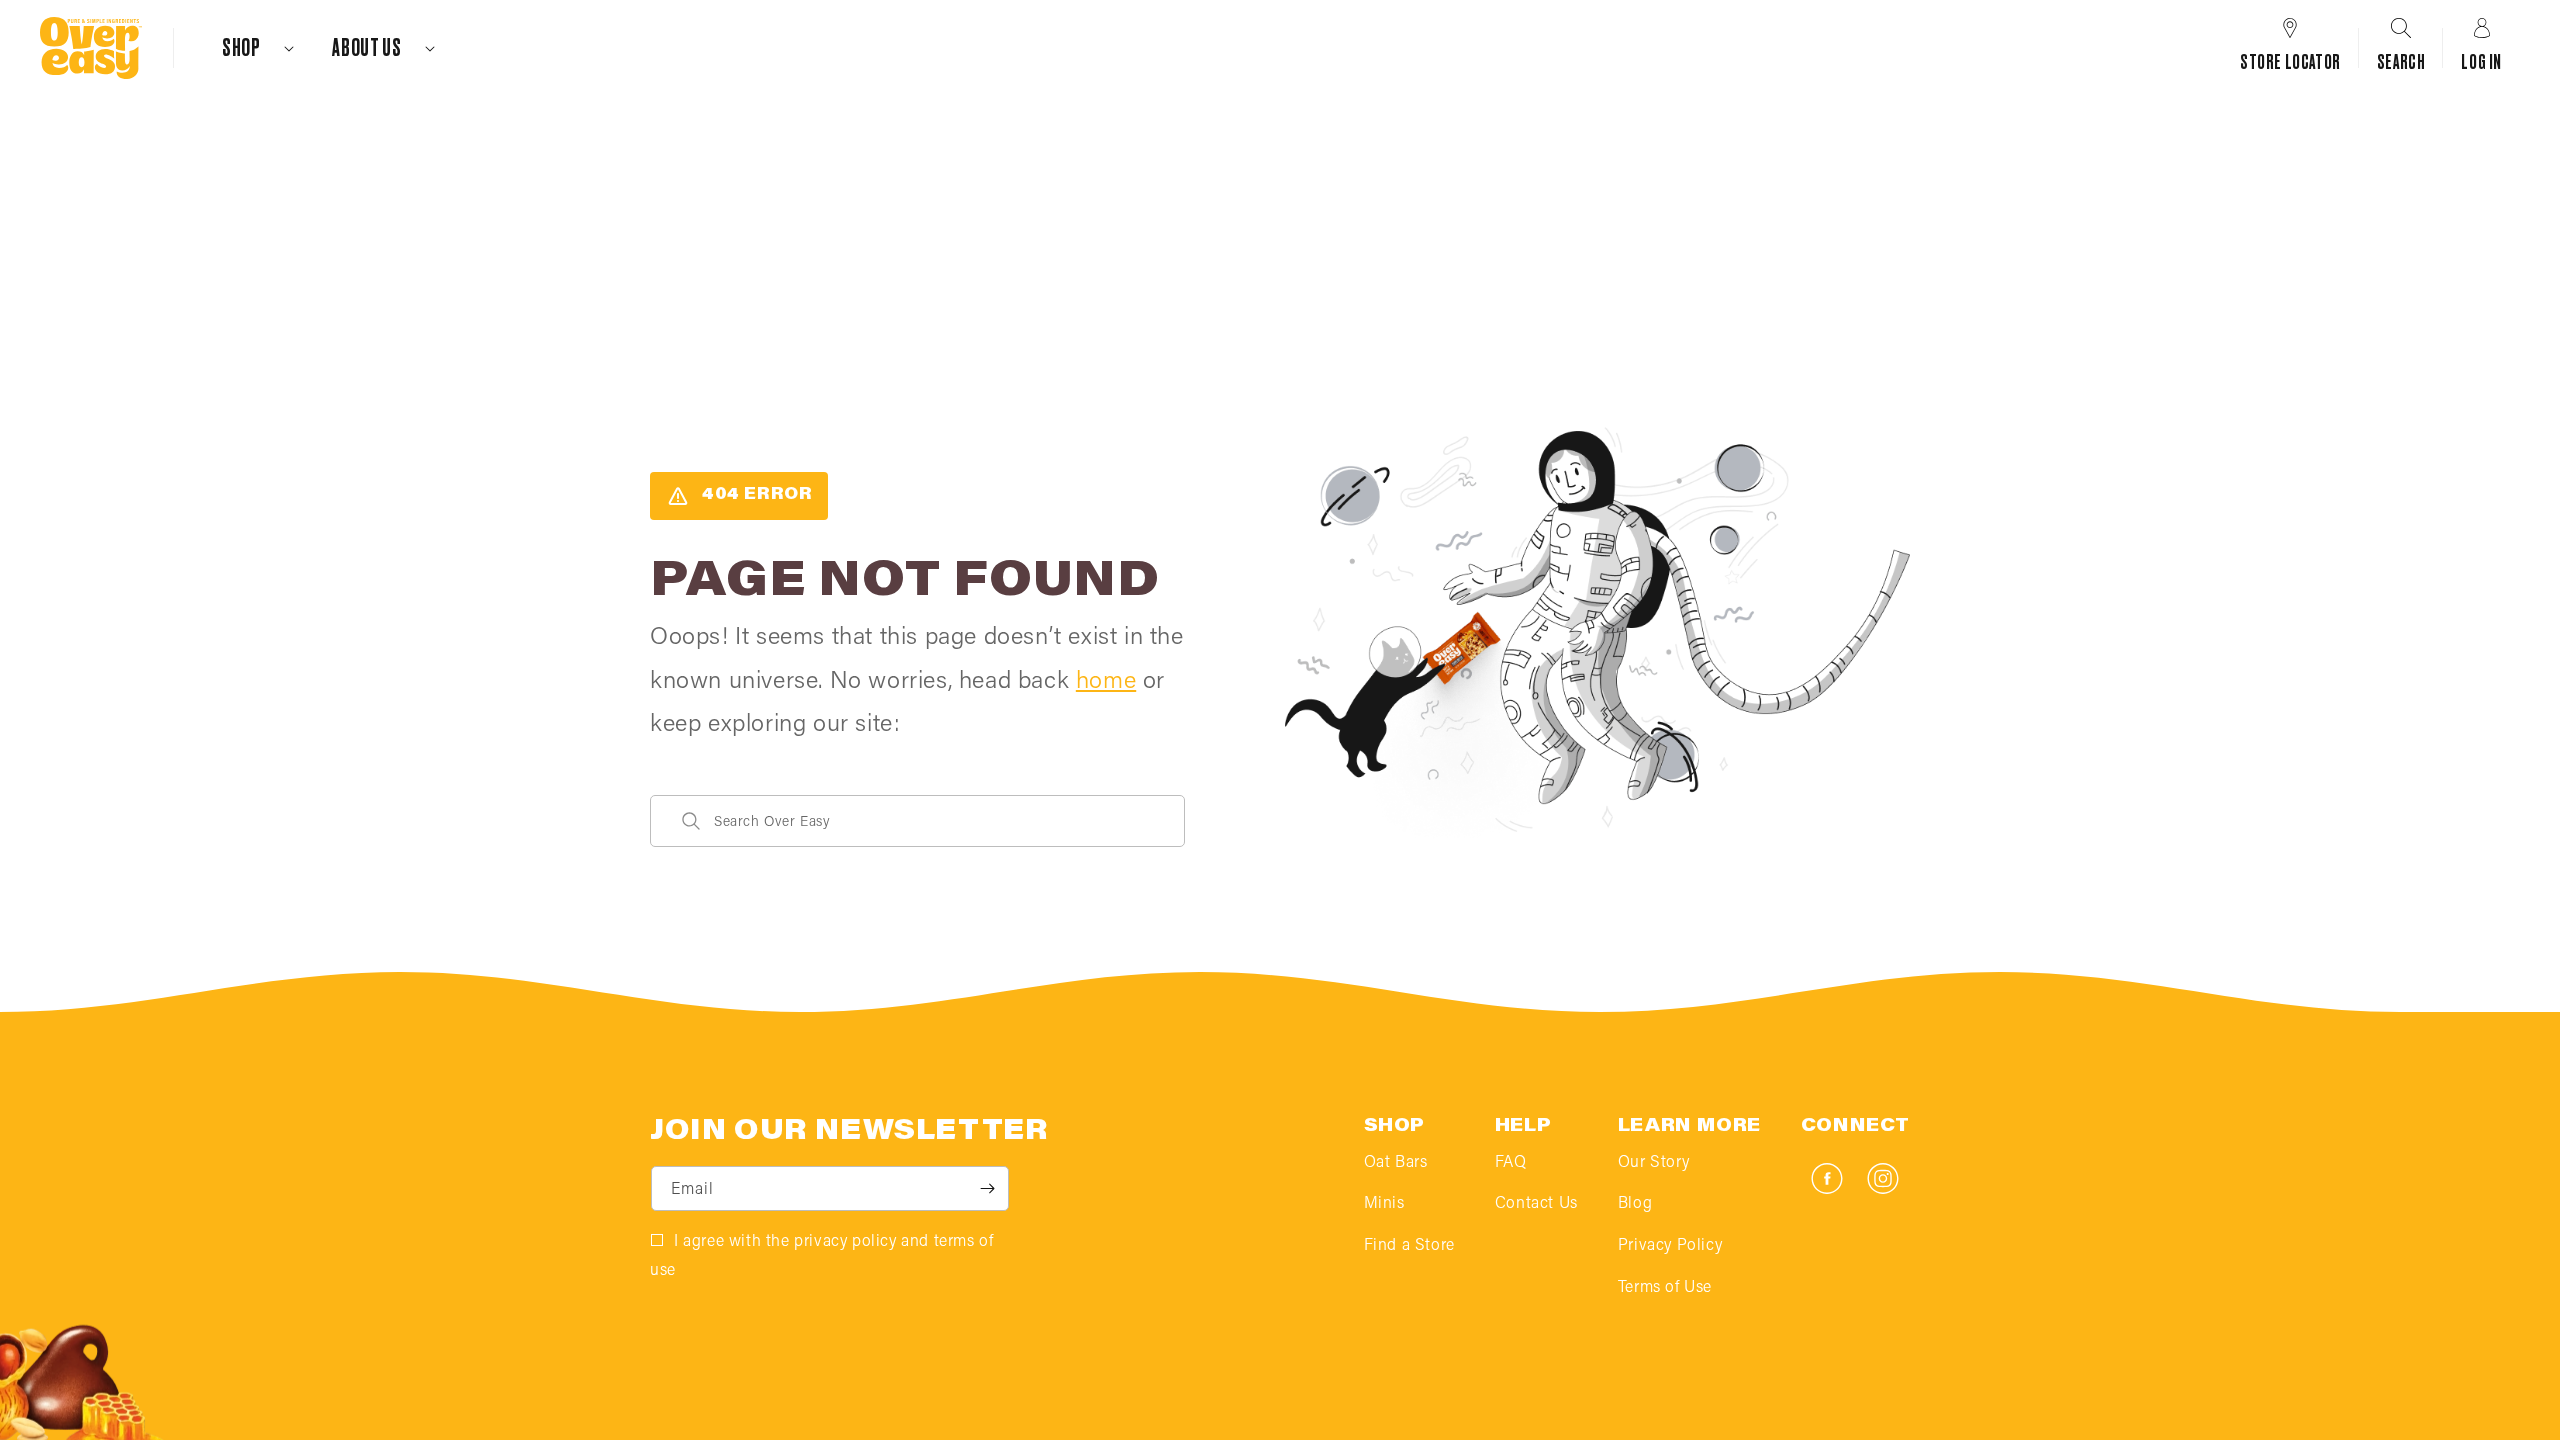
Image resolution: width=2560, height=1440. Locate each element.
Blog (1635, 1204)
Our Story (1653, 1163)
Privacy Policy (1670, 1246)
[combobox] (917, 821)
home (1106, 682)
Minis (1384, 1204)
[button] (249, 48)
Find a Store (1409, 1246)
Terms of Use (1665, 1288)
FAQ (1511, 1163)
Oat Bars (1396, 1163)
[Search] (691, 821)
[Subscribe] (987, 1188)
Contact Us (1536, 1204)
